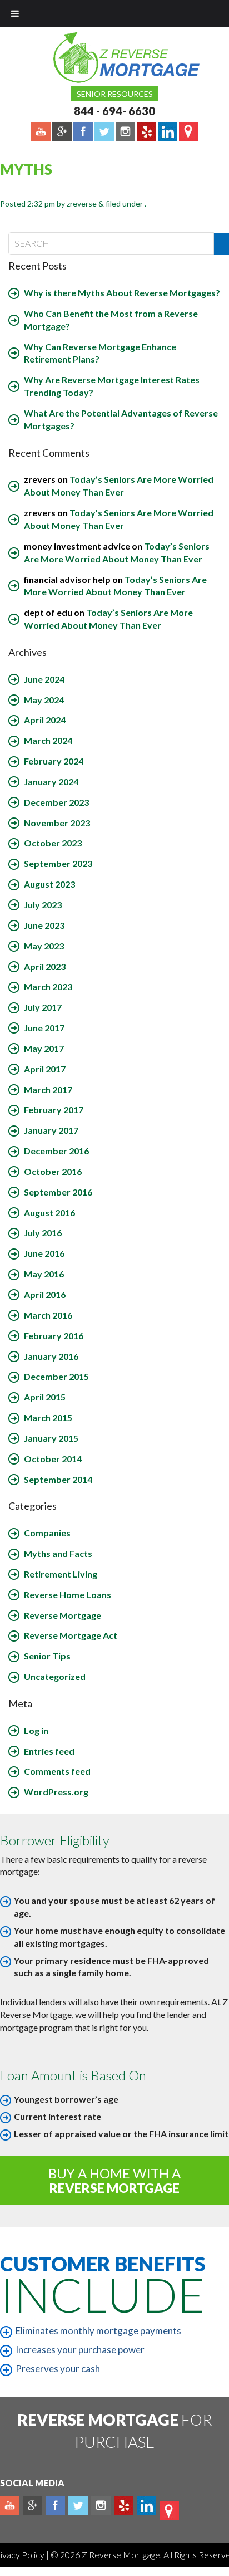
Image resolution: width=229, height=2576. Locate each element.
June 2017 (44, 1028)
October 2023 (53, 843)
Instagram (101, 2505)
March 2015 (48, 1417)
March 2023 (48, 986)
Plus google (33, 2505)
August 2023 (49, 884)
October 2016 (53, 1171)
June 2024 (44, 679)
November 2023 (57, 823)
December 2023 (56, 802)
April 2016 (45, 1294)
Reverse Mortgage (63, 1615)
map (169, 2511)
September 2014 (58, 1479)
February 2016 (54, 1336)
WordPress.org (56, 1792)
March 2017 (48, 1089)
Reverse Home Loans (68, 1595)
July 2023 (43, 905)
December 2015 (56, 1376)
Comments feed (57, 1771)
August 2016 (49, 1213)
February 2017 (54, 1110)
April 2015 (45, 1397)
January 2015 (51, 1438)
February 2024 (54, 761)
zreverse (82, 204)
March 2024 (48, 740)
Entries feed (49, 1751)
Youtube (10, 2505)
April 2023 (45, 966)
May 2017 (44, 1048)
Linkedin (146, 2505)
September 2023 (58, 863)
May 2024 (44, 700)
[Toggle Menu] (15, 13)
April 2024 (45, 720)
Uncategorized (55, 1676)
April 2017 (45, 1069)
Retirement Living (61, 1574)
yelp (124, 2505)
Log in (36, 1730)
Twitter (78, 2505)
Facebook (55, 2505)
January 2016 (51, 1356)
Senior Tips (47, 1656)
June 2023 (44, 925)
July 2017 (43, 1007)
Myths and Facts (58, 1553)
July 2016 (43, 1233)
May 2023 (44, 946)
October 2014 (53, 1459)
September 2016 (58, 1192)
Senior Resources (115, 94)
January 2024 (51, 782)
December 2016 (56, 1151)
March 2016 (48, 1315)
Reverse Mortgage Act (71, 1635)
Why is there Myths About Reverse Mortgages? (122, 293)
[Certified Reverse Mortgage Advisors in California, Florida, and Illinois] (114, 57)
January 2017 (51, 1130)
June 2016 (44, 1253)
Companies (47, 1533)
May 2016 (44, 1274)
